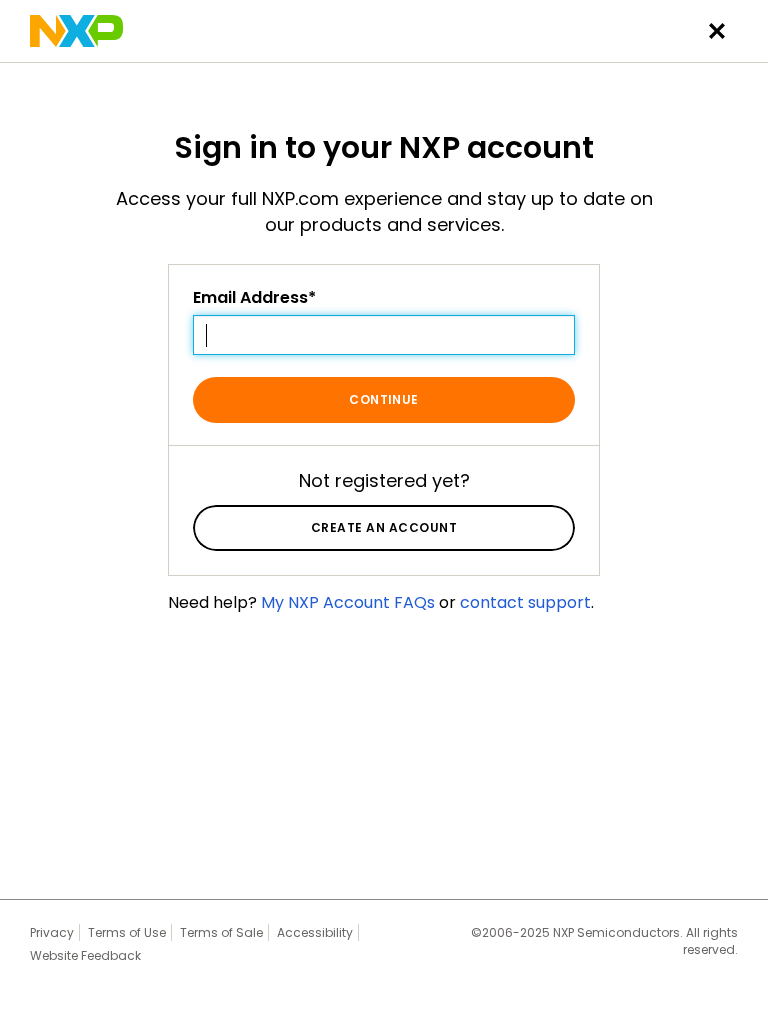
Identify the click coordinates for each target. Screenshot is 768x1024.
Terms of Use (127, 932)
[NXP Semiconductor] (76, 31)
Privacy (52, 932)
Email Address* (254, 298)
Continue (384, 399)
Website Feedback (85, 955)
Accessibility (315, 932)
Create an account (384, 527)
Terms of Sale (221, 932)
